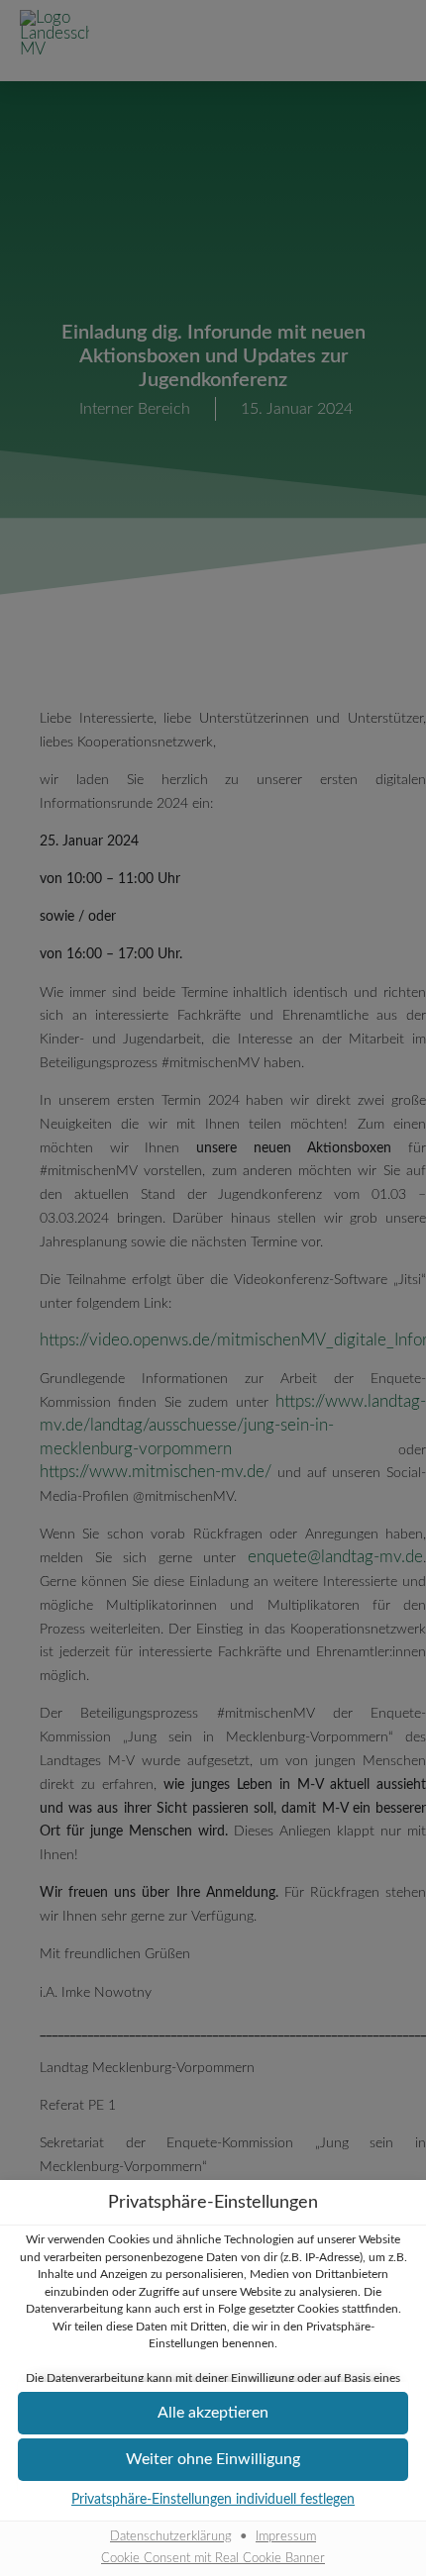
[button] (213, 2460)
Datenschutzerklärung (171, 2536)
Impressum (286, 2536)
